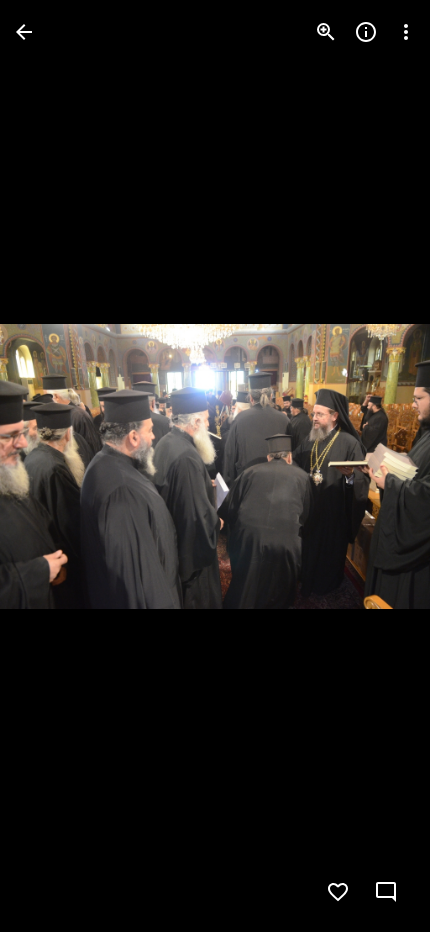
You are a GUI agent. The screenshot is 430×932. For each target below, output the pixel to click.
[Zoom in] (326, 32)
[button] (56, 466)
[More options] (406, 32)
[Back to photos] (24, 32)
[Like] (338, 892)
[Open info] (366, 32)
